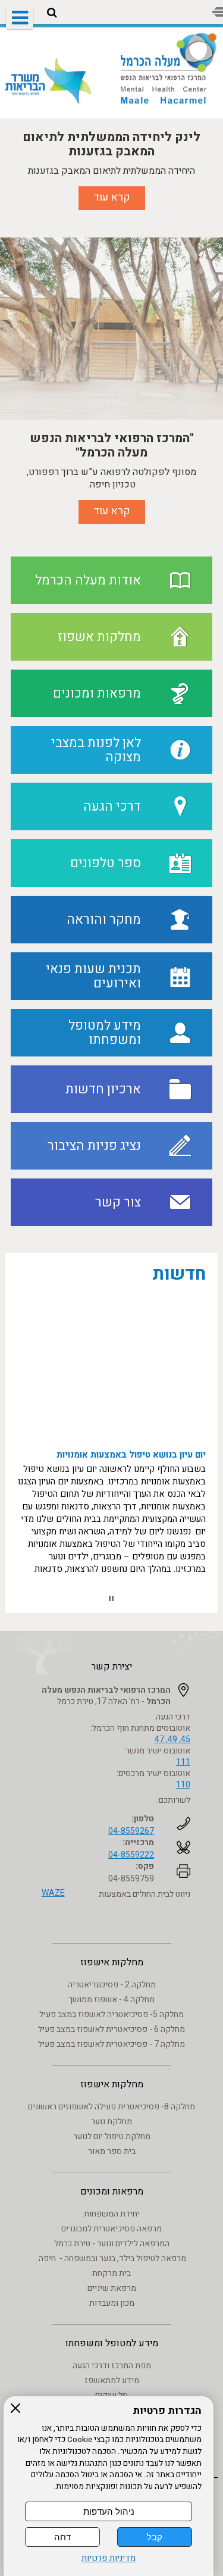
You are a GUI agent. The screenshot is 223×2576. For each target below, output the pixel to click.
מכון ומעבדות (112, 2303)
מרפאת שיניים (112, 2288)
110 (183, 1785)
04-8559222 (131, 1855)
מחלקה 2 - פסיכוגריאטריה (112, 1985)
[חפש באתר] (52, 13)
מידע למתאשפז (112, 2380)
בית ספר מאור (112, 2151)
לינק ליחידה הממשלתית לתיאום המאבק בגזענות (111, 143)
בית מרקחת (111, 2273)
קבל (155, 2537)
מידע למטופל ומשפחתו (112, 2343)
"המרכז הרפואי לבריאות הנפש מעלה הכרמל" (112, 445)
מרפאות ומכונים (112, 2192)
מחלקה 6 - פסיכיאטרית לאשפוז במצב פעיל (111, 2029)
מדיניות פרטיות (109, 2558)
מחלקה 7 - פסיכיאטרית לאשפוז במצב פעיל (111, 2044)
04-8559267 (131, 1831)
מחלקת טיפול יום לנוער (112, 2136)
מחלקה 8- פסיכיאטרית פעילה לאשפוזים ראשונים (111, 2107)
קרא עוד (112, 197)
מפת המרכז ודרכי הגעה (112, 2366)
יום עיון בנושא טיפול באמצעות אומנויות (131, 1448)
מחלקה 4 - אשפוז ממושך (111, 2000)
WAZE (53, 1893)
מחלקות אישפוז (112, 1962)
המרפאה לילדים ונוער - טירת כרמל (112, 2244)
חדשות (179, 1274)
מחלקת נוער (111, 2122)
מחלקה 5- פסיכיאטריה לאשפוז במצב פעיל (111, 2014)
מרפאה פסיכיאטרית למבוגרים (111, 2229)
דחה (62, 2537)
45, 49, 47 (172, 1739)
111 (183, 1762)
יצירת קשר (112, 1667)
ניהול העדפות (109, 2511)
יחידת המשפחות (112, 2214)
